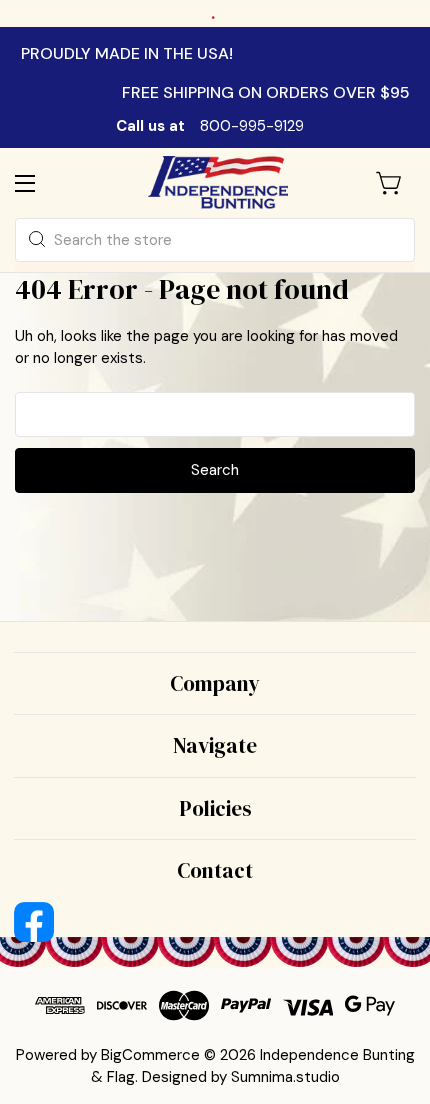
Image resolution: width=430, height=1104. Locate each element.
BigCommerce (150, 1055)
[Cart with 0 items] (390, 183)
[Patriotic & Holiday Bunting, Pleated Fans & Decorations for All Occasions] (218, 182)
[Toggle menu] (42, 182)
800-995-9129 (252, 126)
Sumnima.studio (285, 1077)
